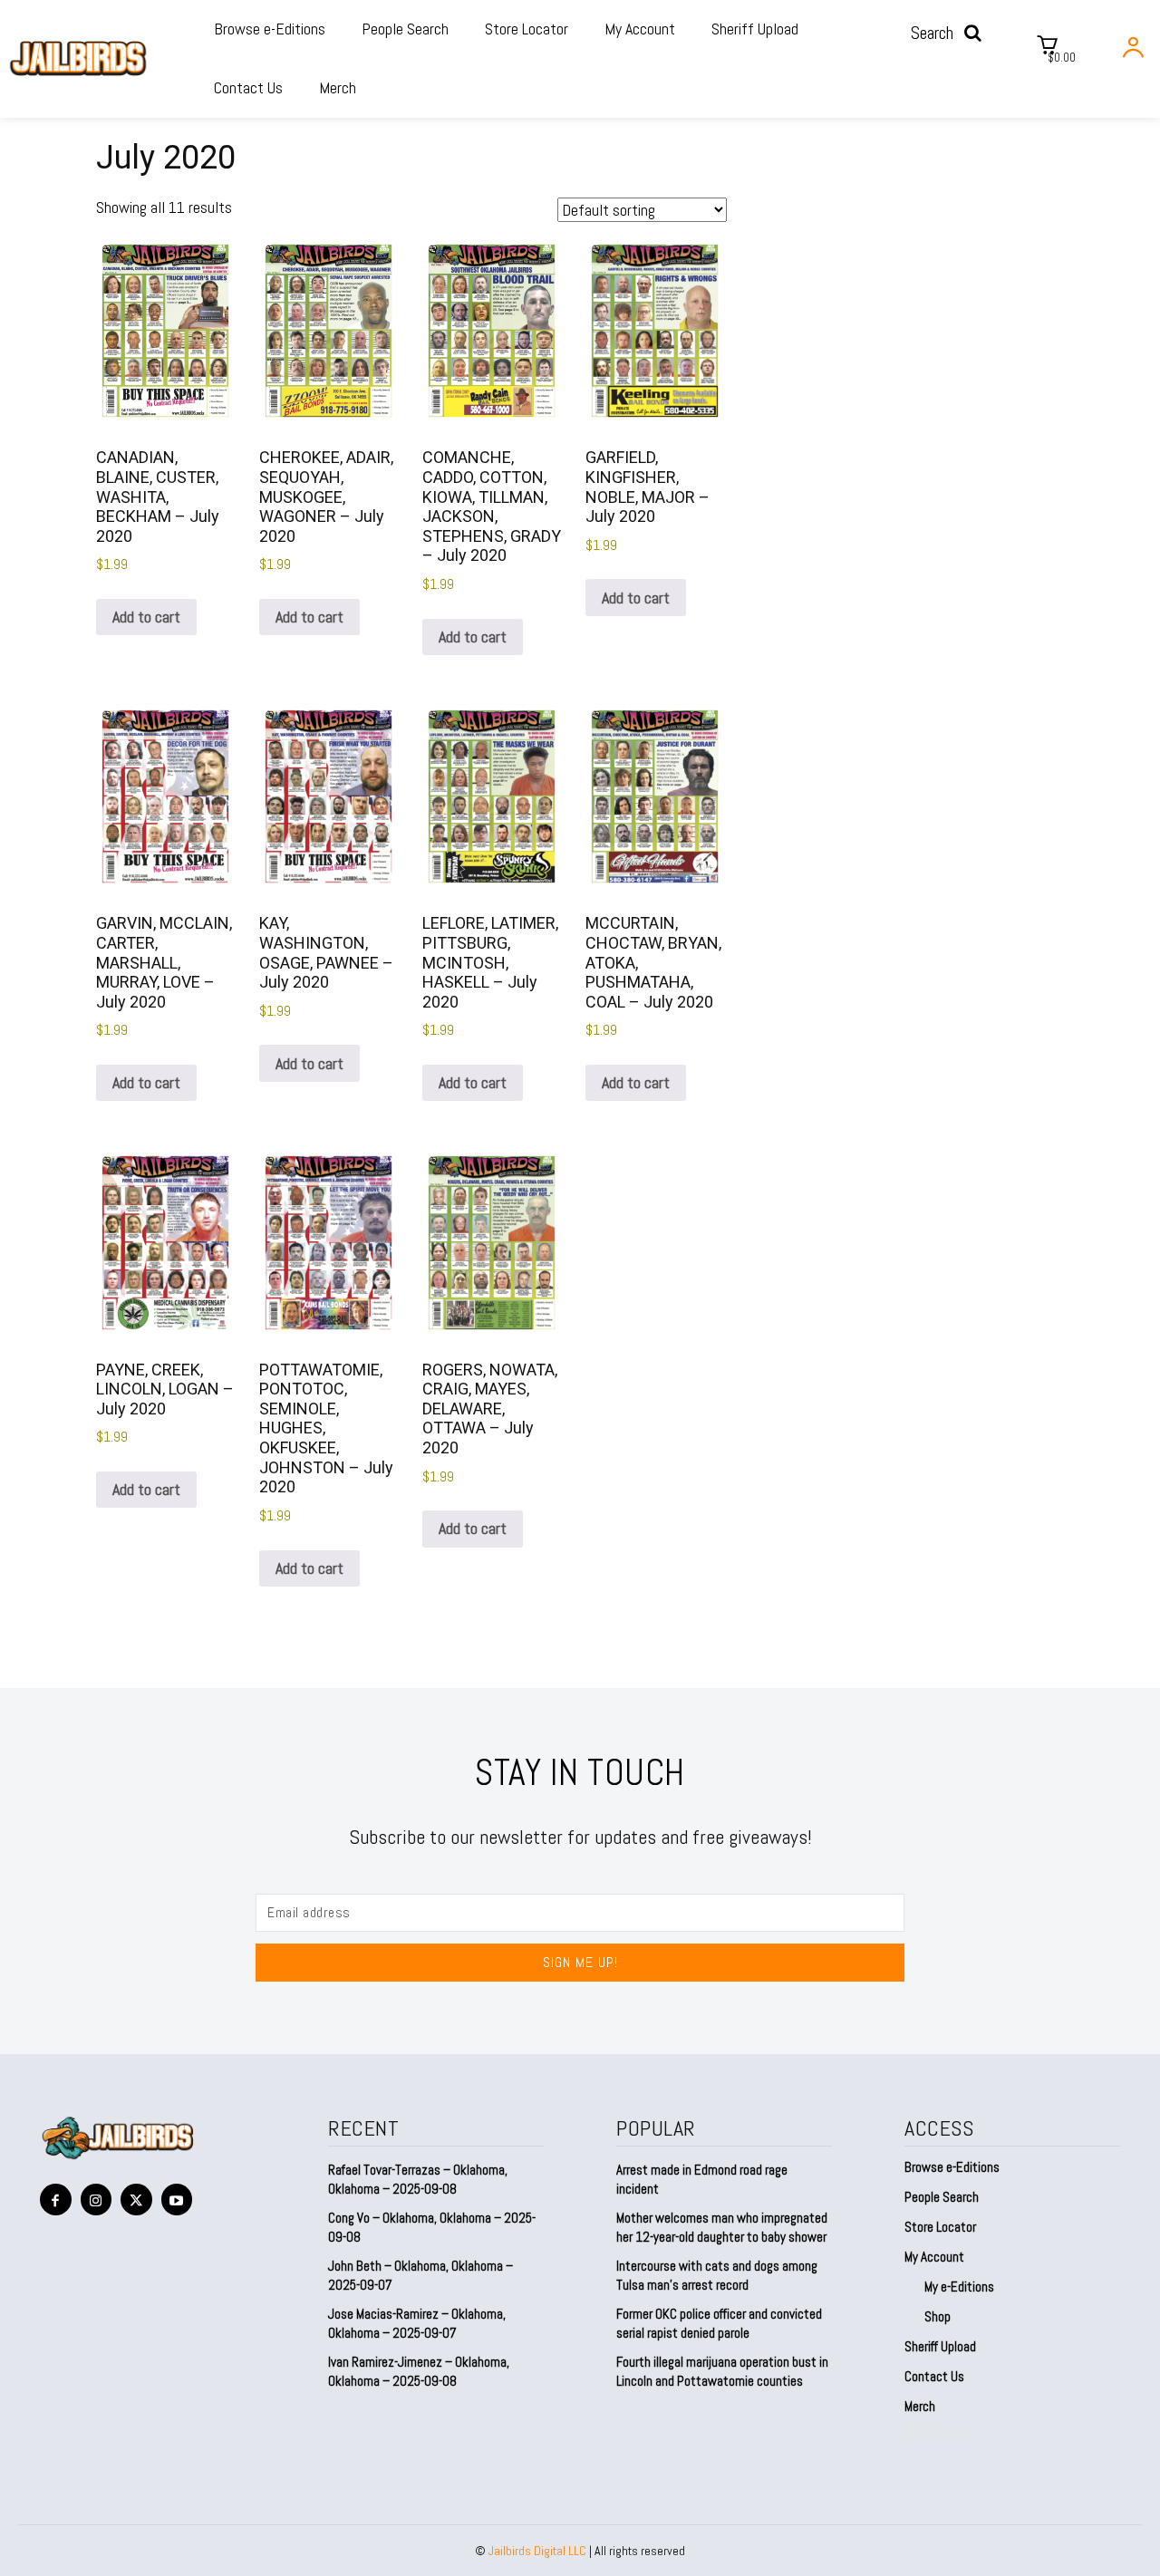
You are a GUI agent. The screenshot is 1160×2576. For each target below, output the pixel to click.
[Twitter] (136, 2200)
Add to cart (146, 617)
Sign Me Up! (580, 1962)
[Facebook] (56, 2200)
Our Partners (937, 2432)
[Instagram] (97, 2200)
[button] (952, 33)
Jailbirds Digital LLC (537, 2551)
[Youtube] (177, 2200)
